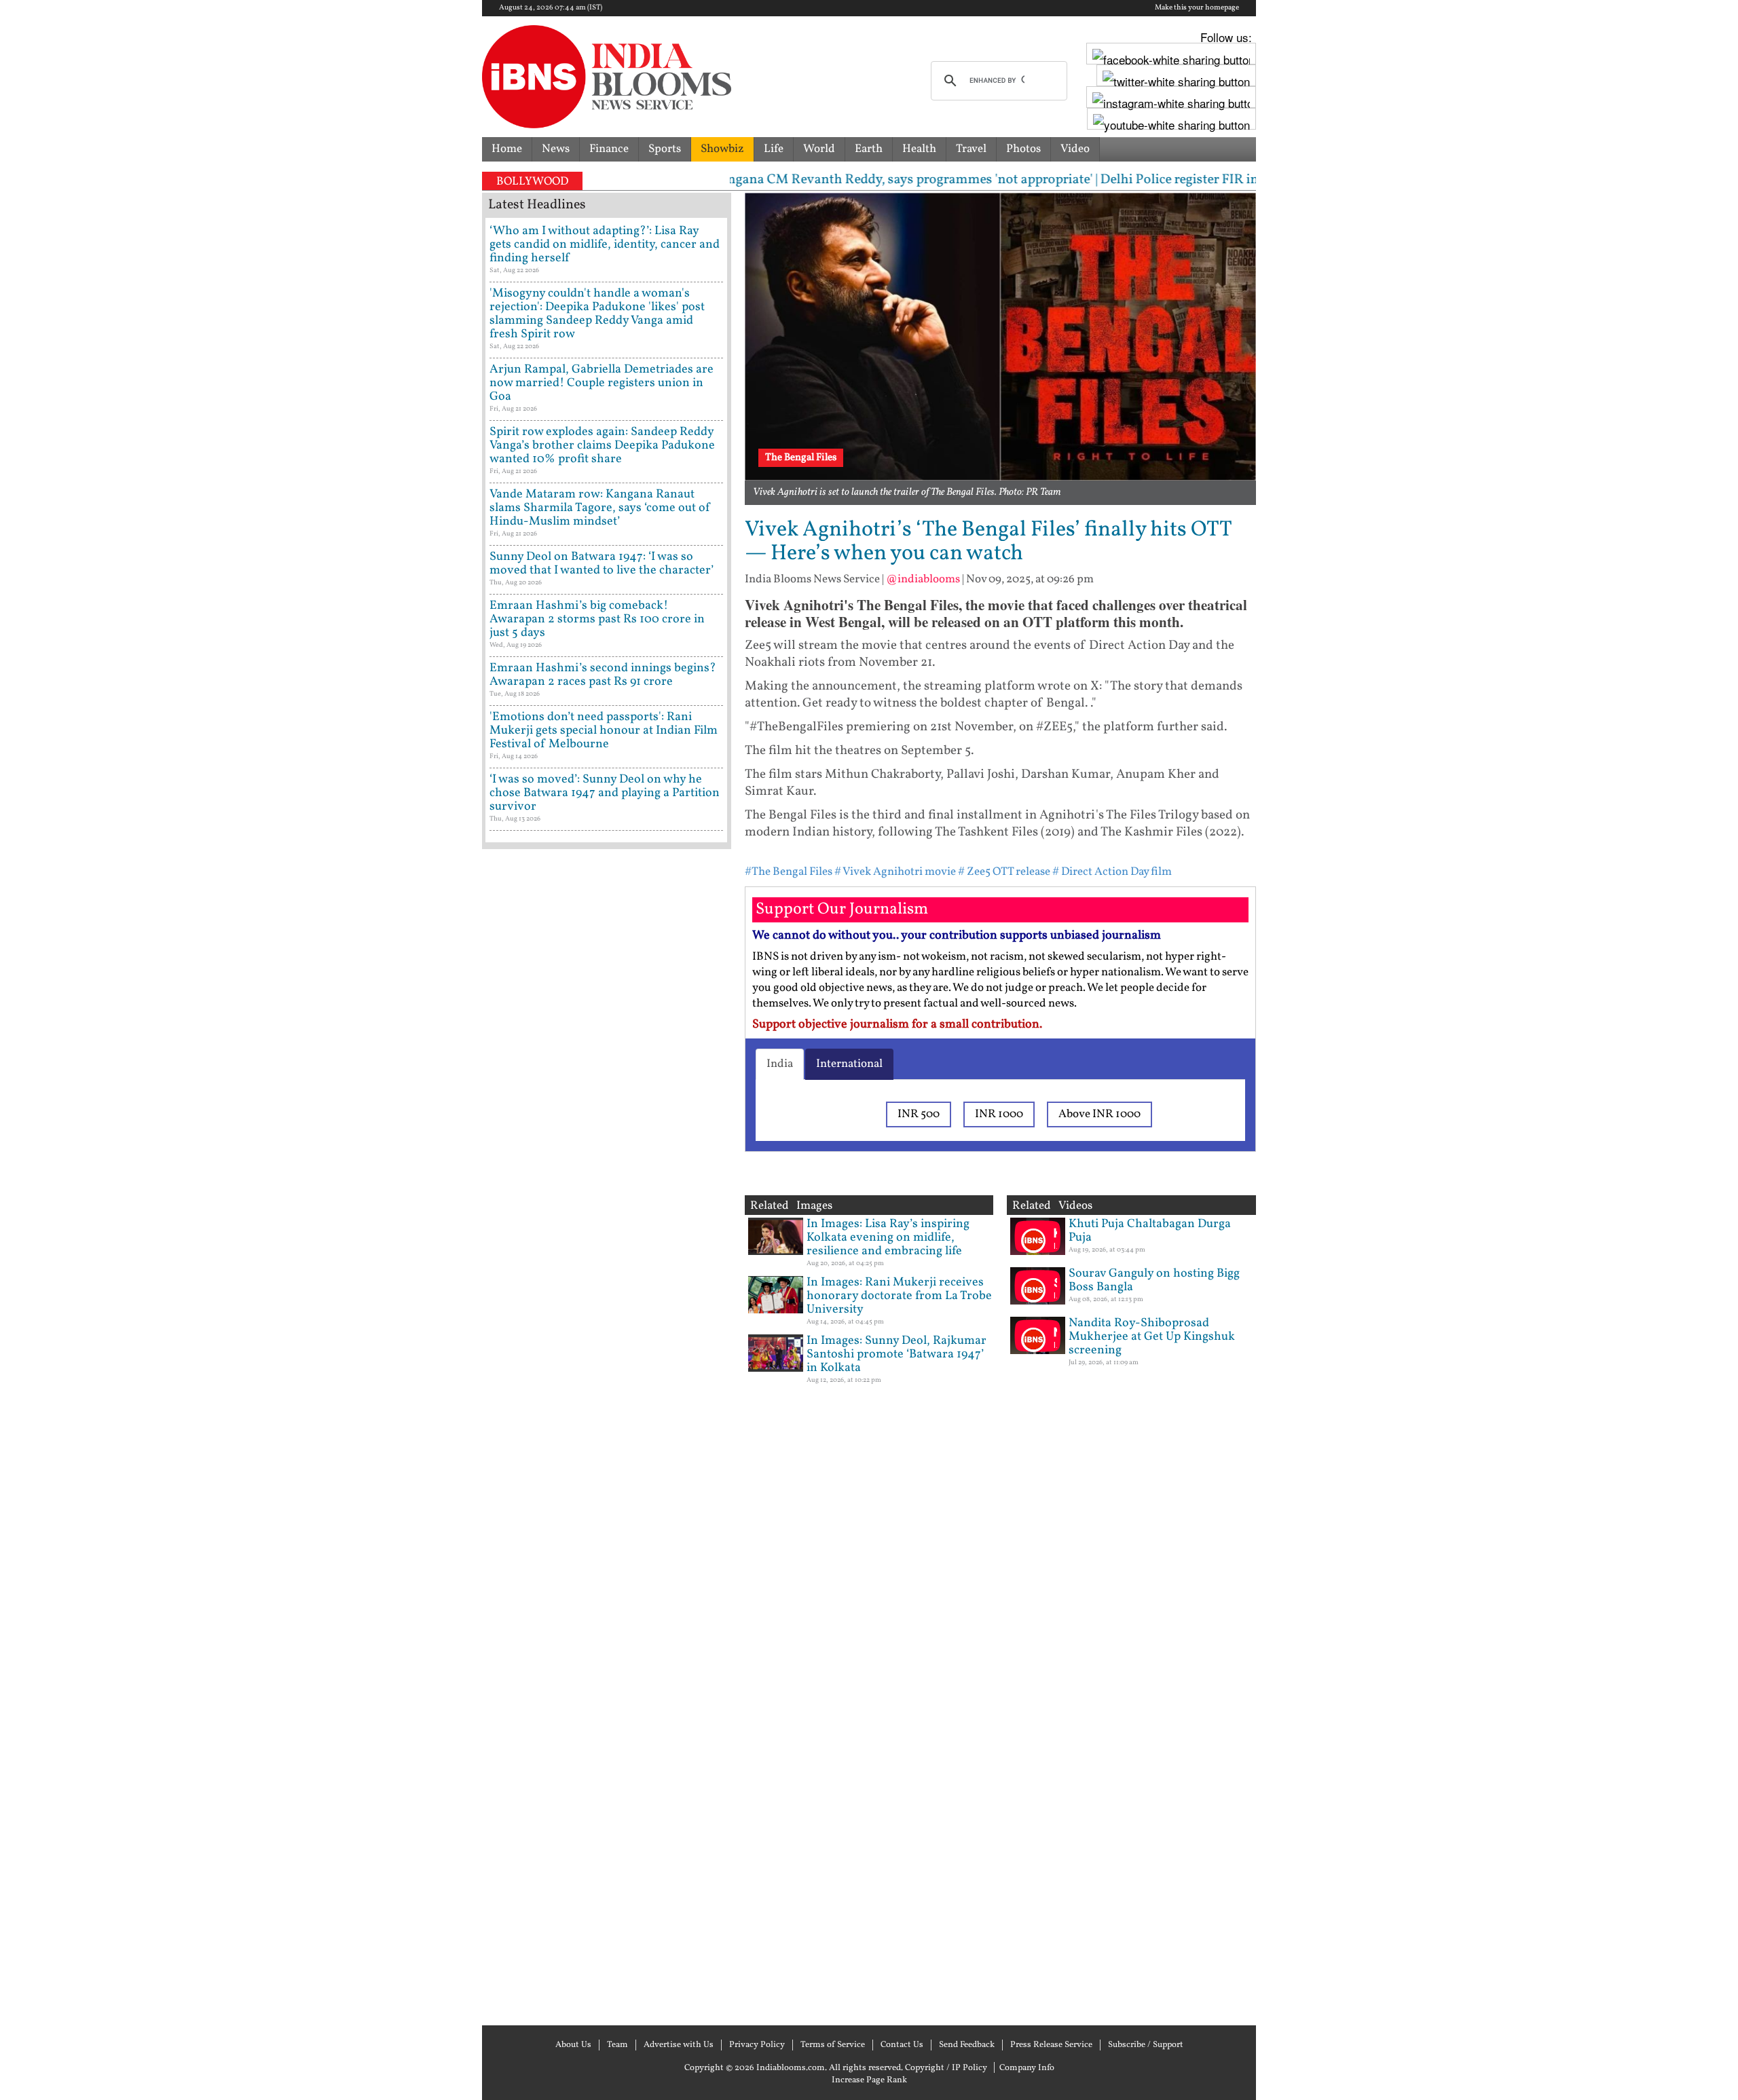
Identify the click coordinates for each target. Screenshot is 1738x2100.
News (556, 149)
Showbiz (722, 149)
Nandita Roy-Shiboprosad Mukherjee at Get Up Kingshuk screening (1152, 1337)
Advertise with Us (679, 2045)
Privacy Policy (757, 2045)
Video (1075, 149)
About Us (573, 2045)
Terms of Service (833, 2045)
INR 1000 (999, 1114)
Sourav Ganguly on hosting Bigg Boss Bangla (1154, 1280)
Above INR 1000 (1099, 1114)
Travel (971, 149)
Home (507, 149)
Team (617, 2045)
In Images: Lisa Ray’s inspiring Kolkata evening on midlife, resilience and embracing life (888, 1238)
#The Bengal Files (789, 872)
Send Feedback (967, 2045)
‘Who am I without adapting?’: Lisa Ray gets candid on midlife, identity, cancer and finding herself (605, 245)
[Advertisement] (607, 1436)
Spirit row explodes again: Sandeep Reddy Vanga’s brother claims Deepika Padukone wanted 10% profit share (602, 446)
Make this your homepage (1197, 8)
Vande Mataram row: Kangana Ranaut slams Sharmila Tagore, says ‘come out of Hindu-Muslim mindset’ (600, 508)
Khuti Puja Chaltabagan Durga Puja (1150, 1231)
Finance (609, 149)
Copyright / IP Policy (946, 2068)
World (819, 149)
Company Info (1027, 2068)
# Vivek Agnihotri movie (895, 872)
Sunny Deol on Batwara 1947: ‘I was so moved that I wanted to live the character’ (602, 564)
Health (919, 149)
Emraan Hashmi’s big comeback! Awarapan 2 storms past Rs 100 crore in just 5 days (597, 619)
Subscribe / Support (1146, 2045)
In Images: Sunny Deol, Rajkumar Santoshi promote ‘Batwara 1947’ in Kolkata (896, 1354)
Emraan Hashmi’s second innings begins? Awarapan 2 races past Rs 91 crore (603, 675)
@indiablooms (923, 579)
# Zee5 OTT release (1004, 872)
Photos (1023, 149)
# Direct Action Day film (1112, 872)
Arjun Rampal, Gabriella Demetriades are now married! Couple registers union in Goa (602, 383)
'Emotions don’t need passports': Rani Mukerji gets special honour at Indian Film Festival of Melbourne (604, 731)
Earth (869, 149)
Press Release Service (1051, 2045)
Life (774, 149)
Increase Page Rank (869, 2080)
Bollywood (532, 182)
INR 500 (919, 1114)
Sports (665, 149)
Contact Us (902, 2045)
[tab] (780, 1064)
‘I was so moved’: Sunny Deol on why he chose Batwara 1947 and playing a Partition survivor (605, 793)
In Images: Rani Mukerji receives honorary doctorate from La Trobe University (899, 1296)
